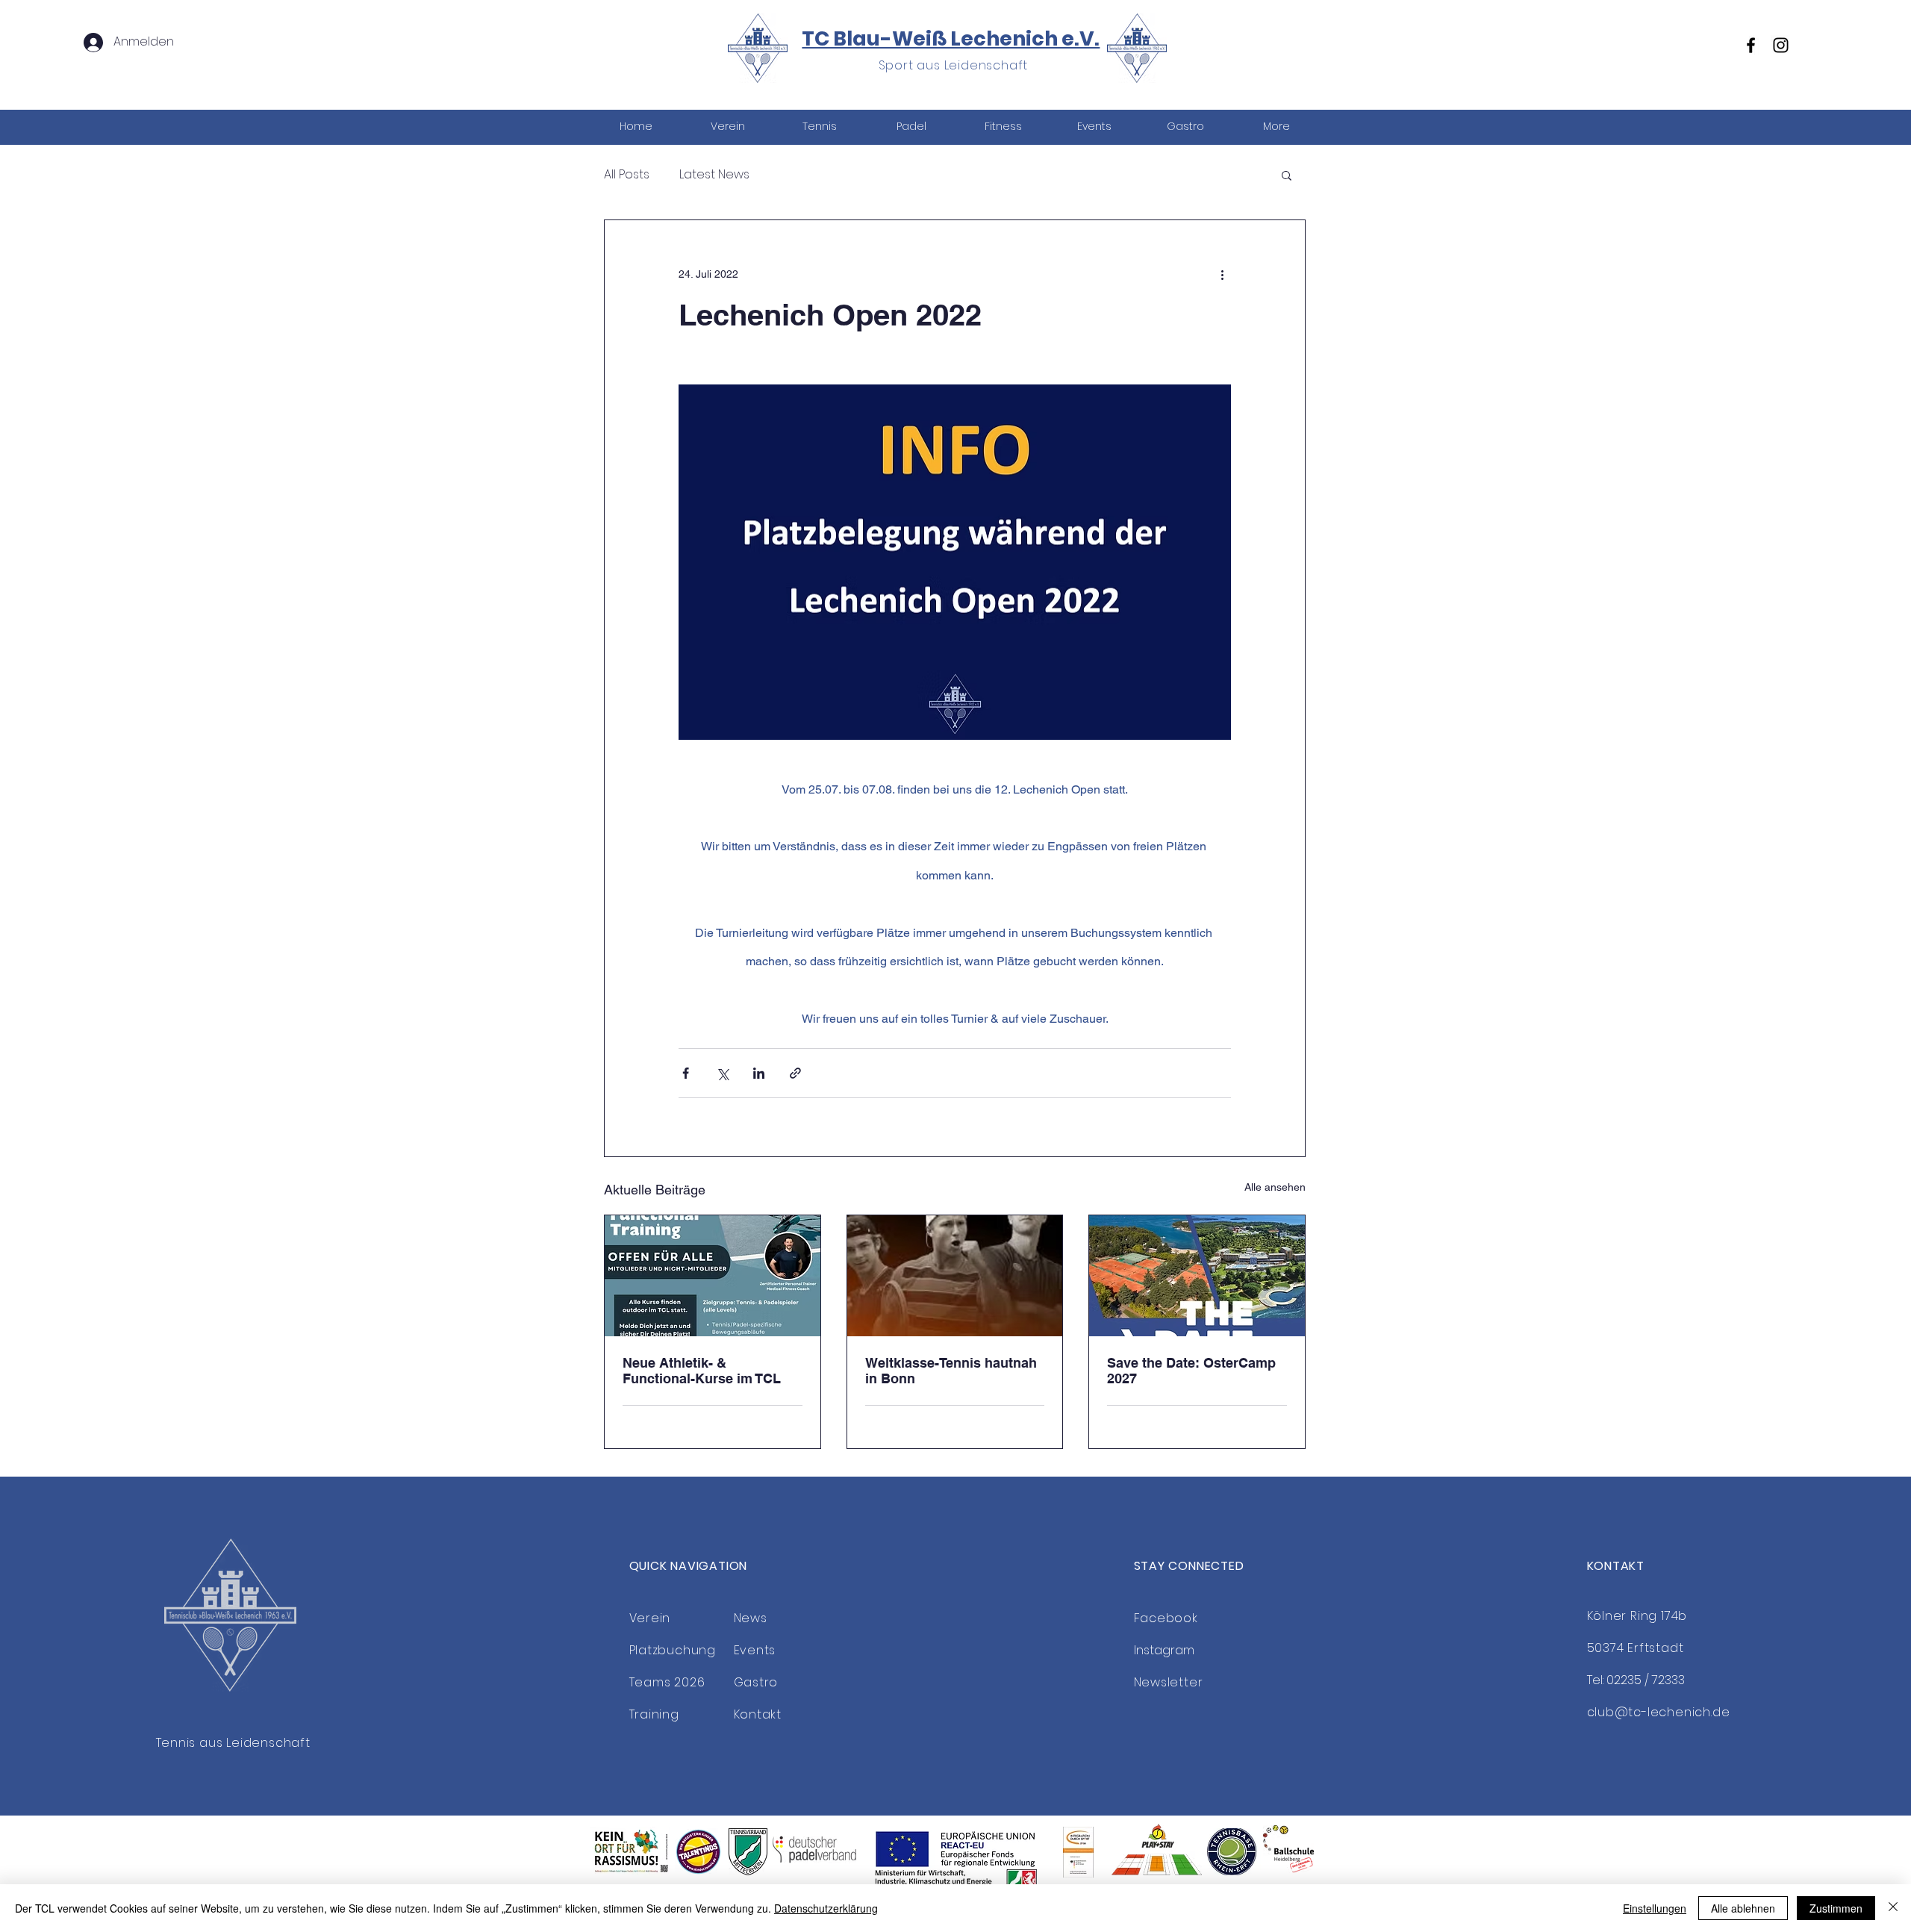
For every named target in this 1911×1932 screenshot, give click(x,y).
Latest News (714, 175)
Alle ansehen (1275, 1187)
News (751, 1618)
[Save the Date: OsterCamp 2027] (1197, 1276)
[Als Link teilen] (795, 1073)
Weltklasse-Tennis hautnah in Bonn (951, 1371)
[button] (819, 127)
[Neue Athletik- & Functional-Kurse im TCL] (713, 1276)
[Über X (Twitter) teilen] (722, 1073)
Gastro (756, 1682)
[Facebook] (1751, 45)
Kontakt (758, 1714)
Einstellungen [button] (1655, 1908)
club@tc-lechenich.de (1659, 1712)
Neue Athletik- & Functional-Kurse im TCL (702, 1371)
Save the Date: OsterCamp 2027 (1191, 1371)
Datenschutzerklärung (826, 1908)
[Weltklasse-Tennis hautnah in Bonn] (955, 1276)
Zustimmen (1836, 1908)
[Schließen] (1893, 1908)
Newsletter (1169, 1682)
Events (755, 1650)
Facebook (1166, 1618)
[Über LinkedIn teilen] (759, 1073)
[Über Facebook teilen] (686, 1073)
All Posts (627, 175)
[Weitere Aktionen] (1222, 274)
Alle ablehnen (1743, 1908)
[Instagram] (1781, 45)
